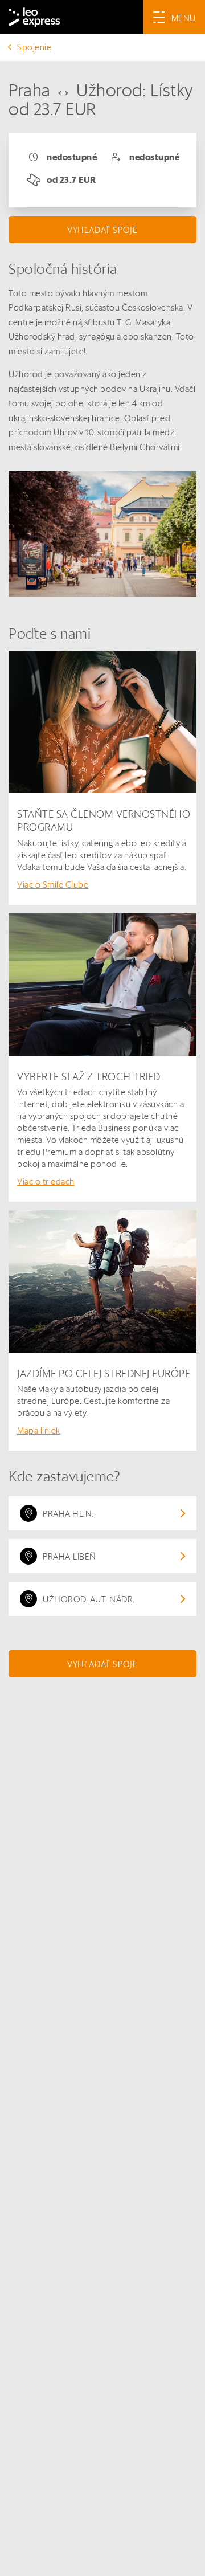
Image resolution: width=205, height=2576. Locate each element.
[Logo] (34, 17)
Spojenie (34, 47)
